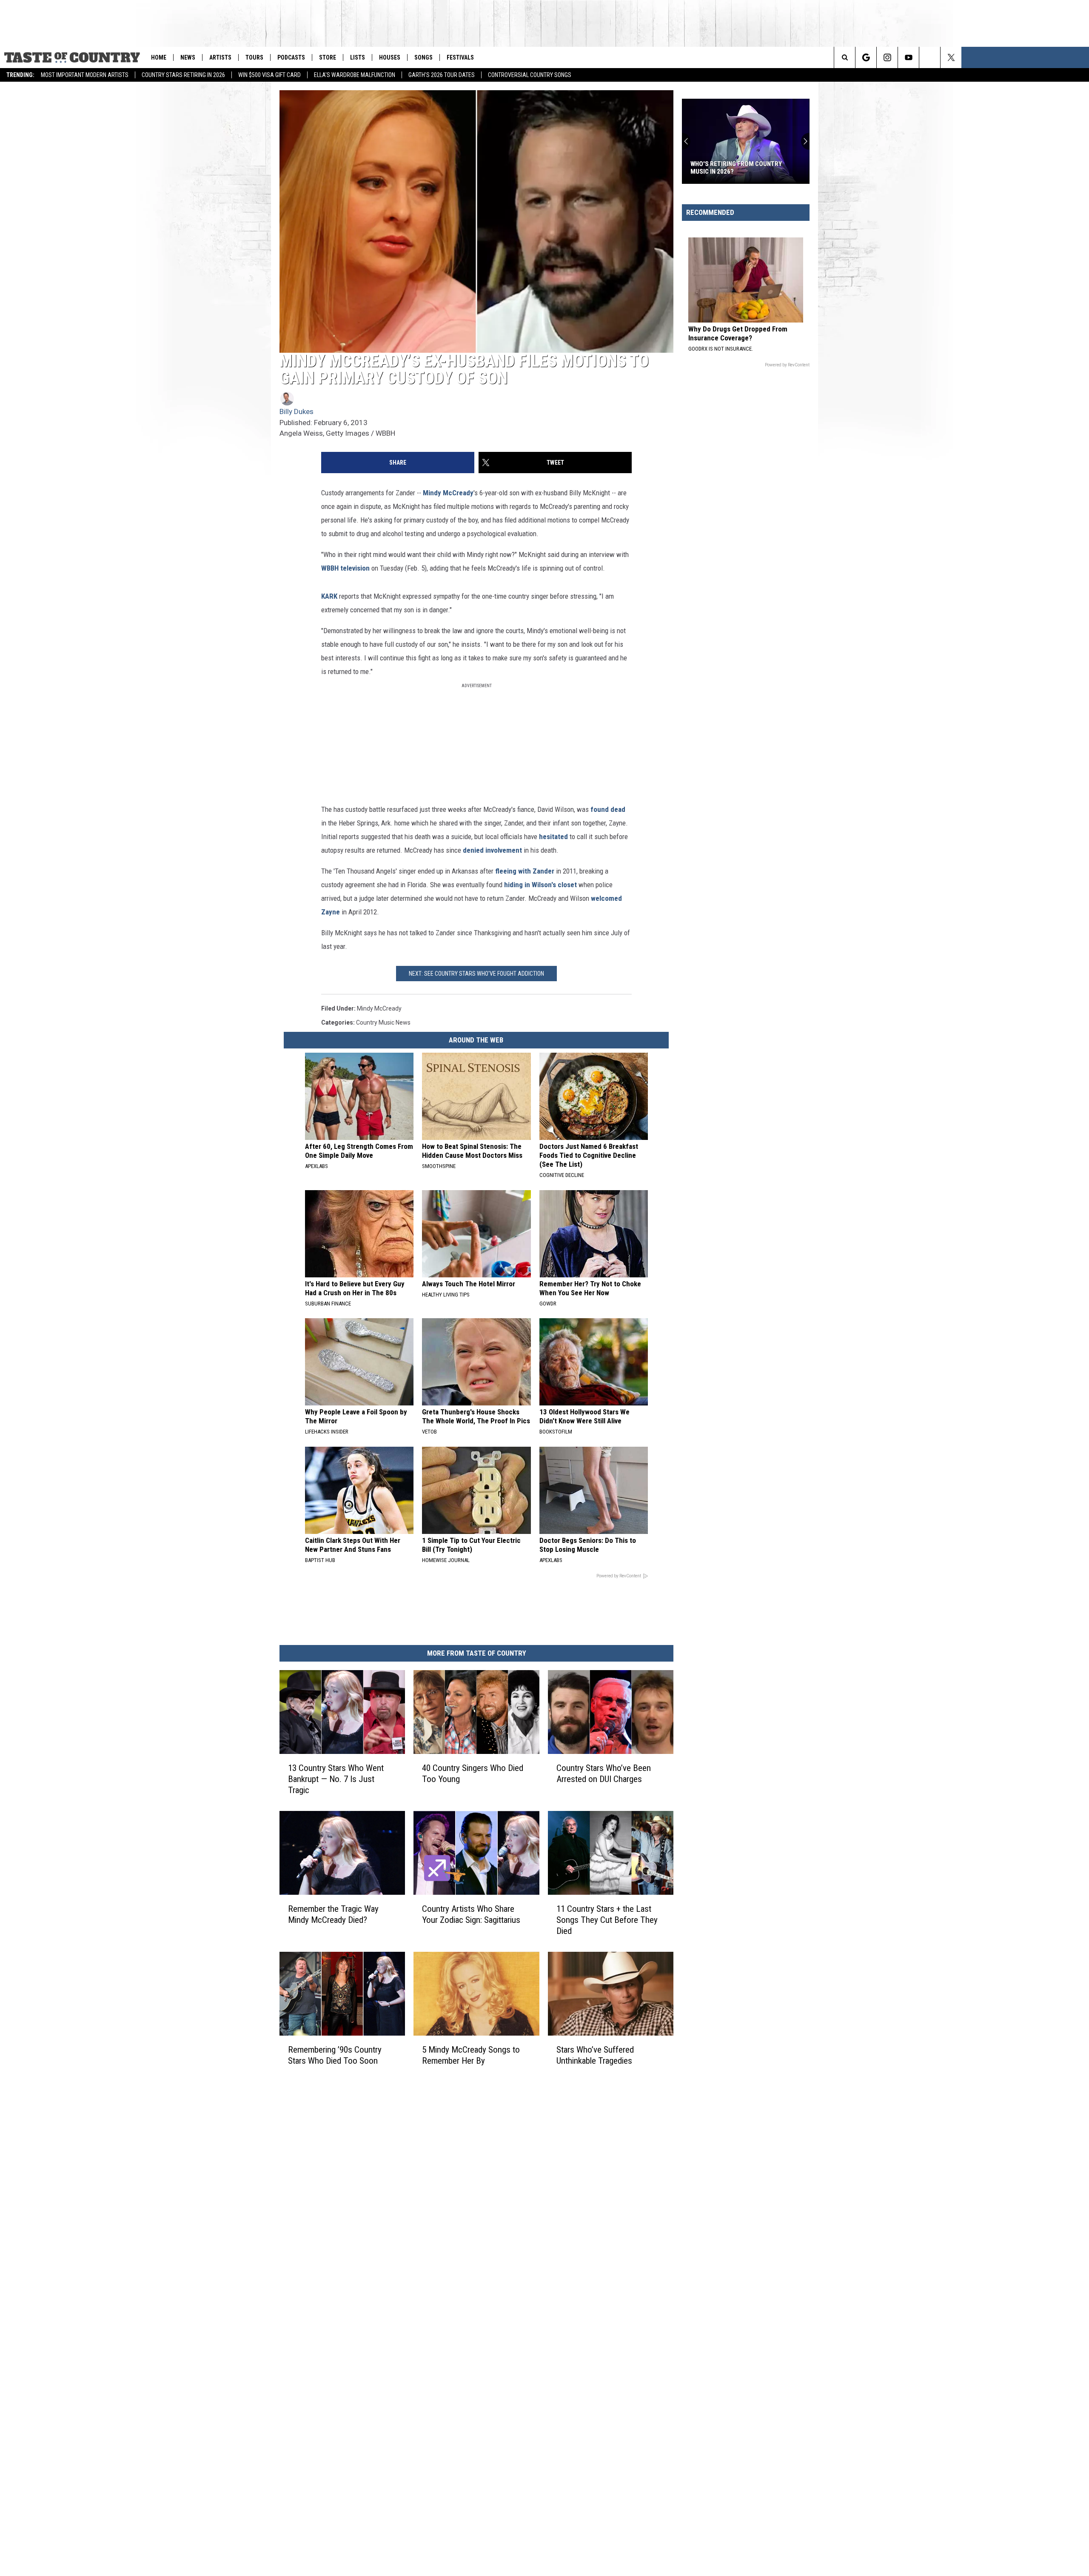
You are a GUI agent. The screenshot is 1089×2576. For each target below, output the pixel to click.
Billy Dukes (296, 411)
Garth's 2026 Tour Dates (442, 75)
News (188, 57)
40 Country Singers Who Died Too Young (473, 1773)
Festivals (460, 57)
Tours (254, 57)
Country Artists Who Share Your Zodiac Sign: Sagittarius (471, 1914)
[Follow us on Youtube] (908, 57)
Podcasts (291, 57)
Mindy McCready (448, 493)
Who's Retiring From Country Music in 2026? (736, 168)
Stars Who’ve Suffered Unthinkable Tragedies (595, 2055)
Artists (220, 57)
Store (328, 57)
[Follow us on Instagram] (887, 57)
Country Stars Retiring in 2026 (183, 75)
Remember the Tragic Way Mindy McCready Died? (333, 1914)
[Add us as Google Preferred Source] (866, 57)
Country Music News (383, 1022)
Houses (390, 57)
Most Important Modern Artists (85, 75)
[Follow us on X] (951, 57)
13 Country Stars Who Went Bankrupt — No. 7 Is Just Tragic (336, 1779)
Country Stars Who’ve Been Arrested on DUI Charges (604, 1773)
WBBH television (345, 568)
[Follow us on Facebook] (930, 57)
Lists (358, 57)
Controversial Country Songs (530, 75)
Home (159, 57)
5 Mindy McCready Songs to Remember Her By (471, 2055)
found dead (608, 809)
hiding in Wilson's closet (540, 885)
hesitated (553, 837)
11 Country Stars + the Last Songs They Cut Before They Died (607, 1920)
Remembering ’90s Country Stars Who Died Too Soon (335, 2055)
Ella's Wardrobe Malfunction (355, 75)
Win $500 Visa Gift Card (269, 75)
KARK (329, 596)
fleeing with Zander (525, 871)
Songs (423, 57)
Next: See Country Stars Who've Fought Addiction (476, 974)
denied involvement (492, 850)
